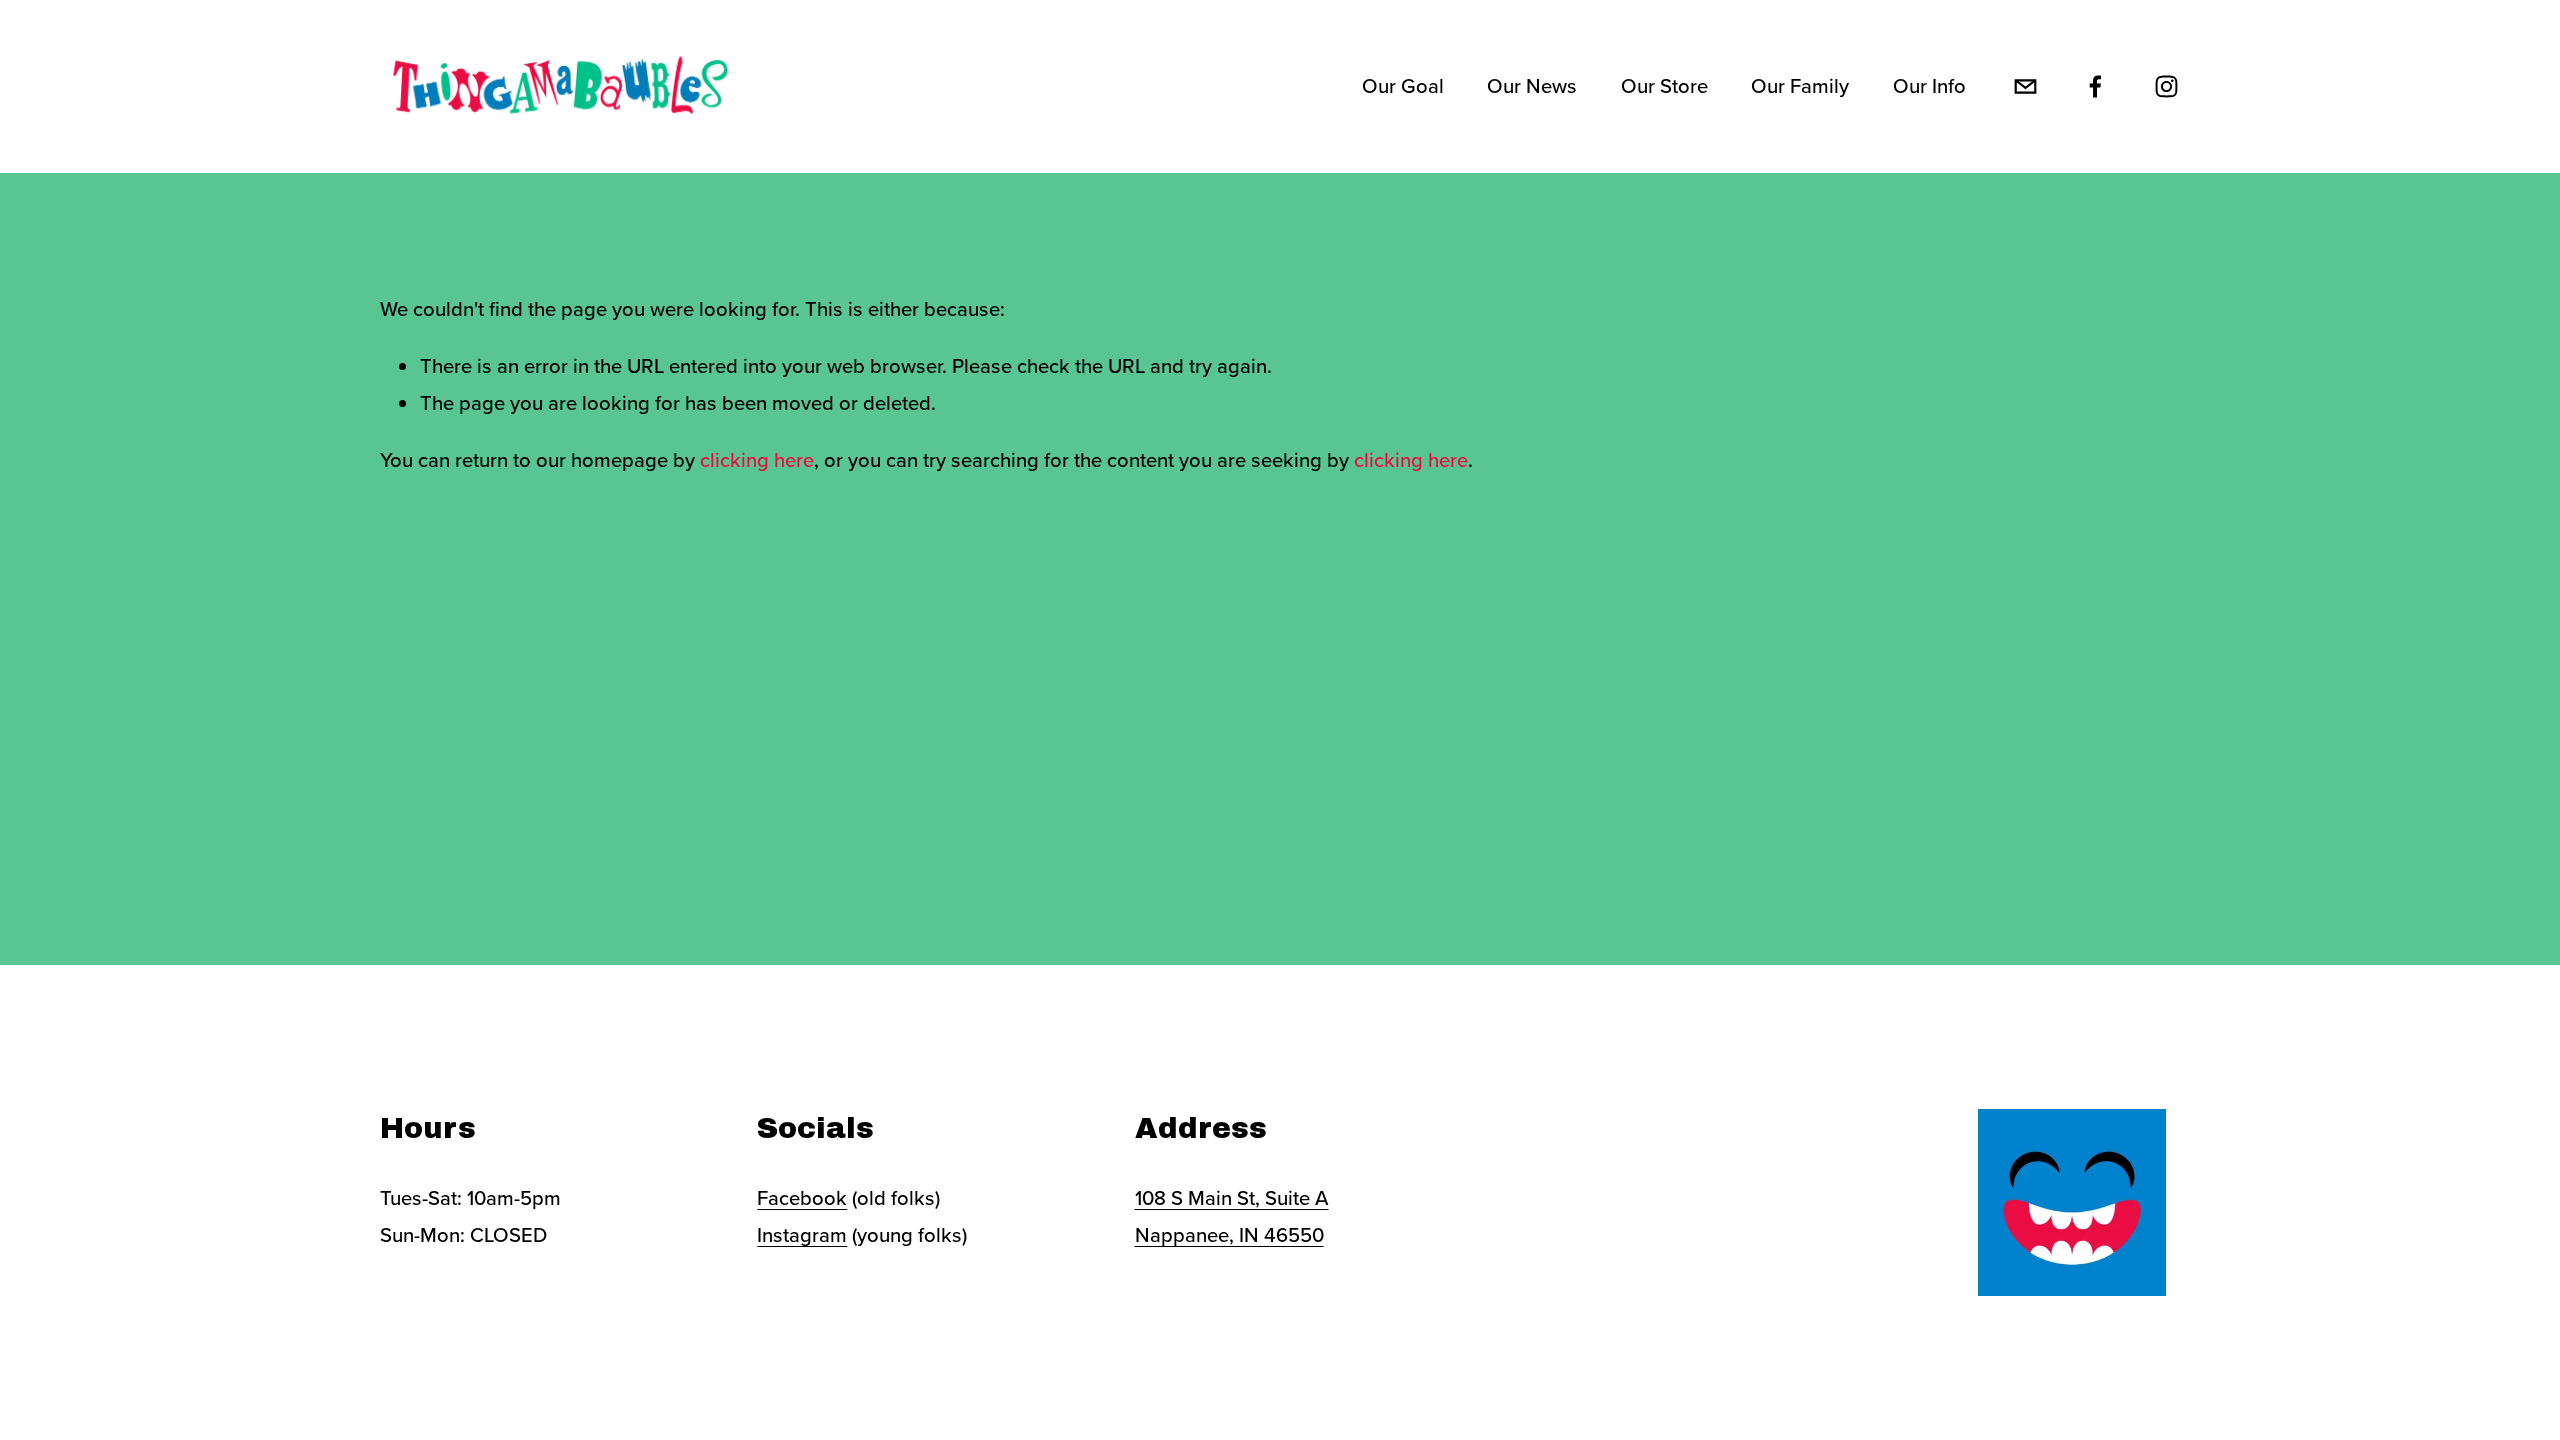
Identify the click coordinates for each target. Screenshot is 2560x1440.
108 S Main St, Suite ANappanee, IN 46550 (1232, 1216)
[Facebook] (2095, 86)
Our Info (1929, 85)
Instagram (802, 1234)
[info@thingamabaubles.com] (2025, 86)
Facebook (802, 1197)
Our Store (1664, 85)
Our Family (1800, 85)
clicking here (757, 459)
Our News (1532, 85)
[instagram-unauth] (2166, 86)
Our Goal (1403, 85)
